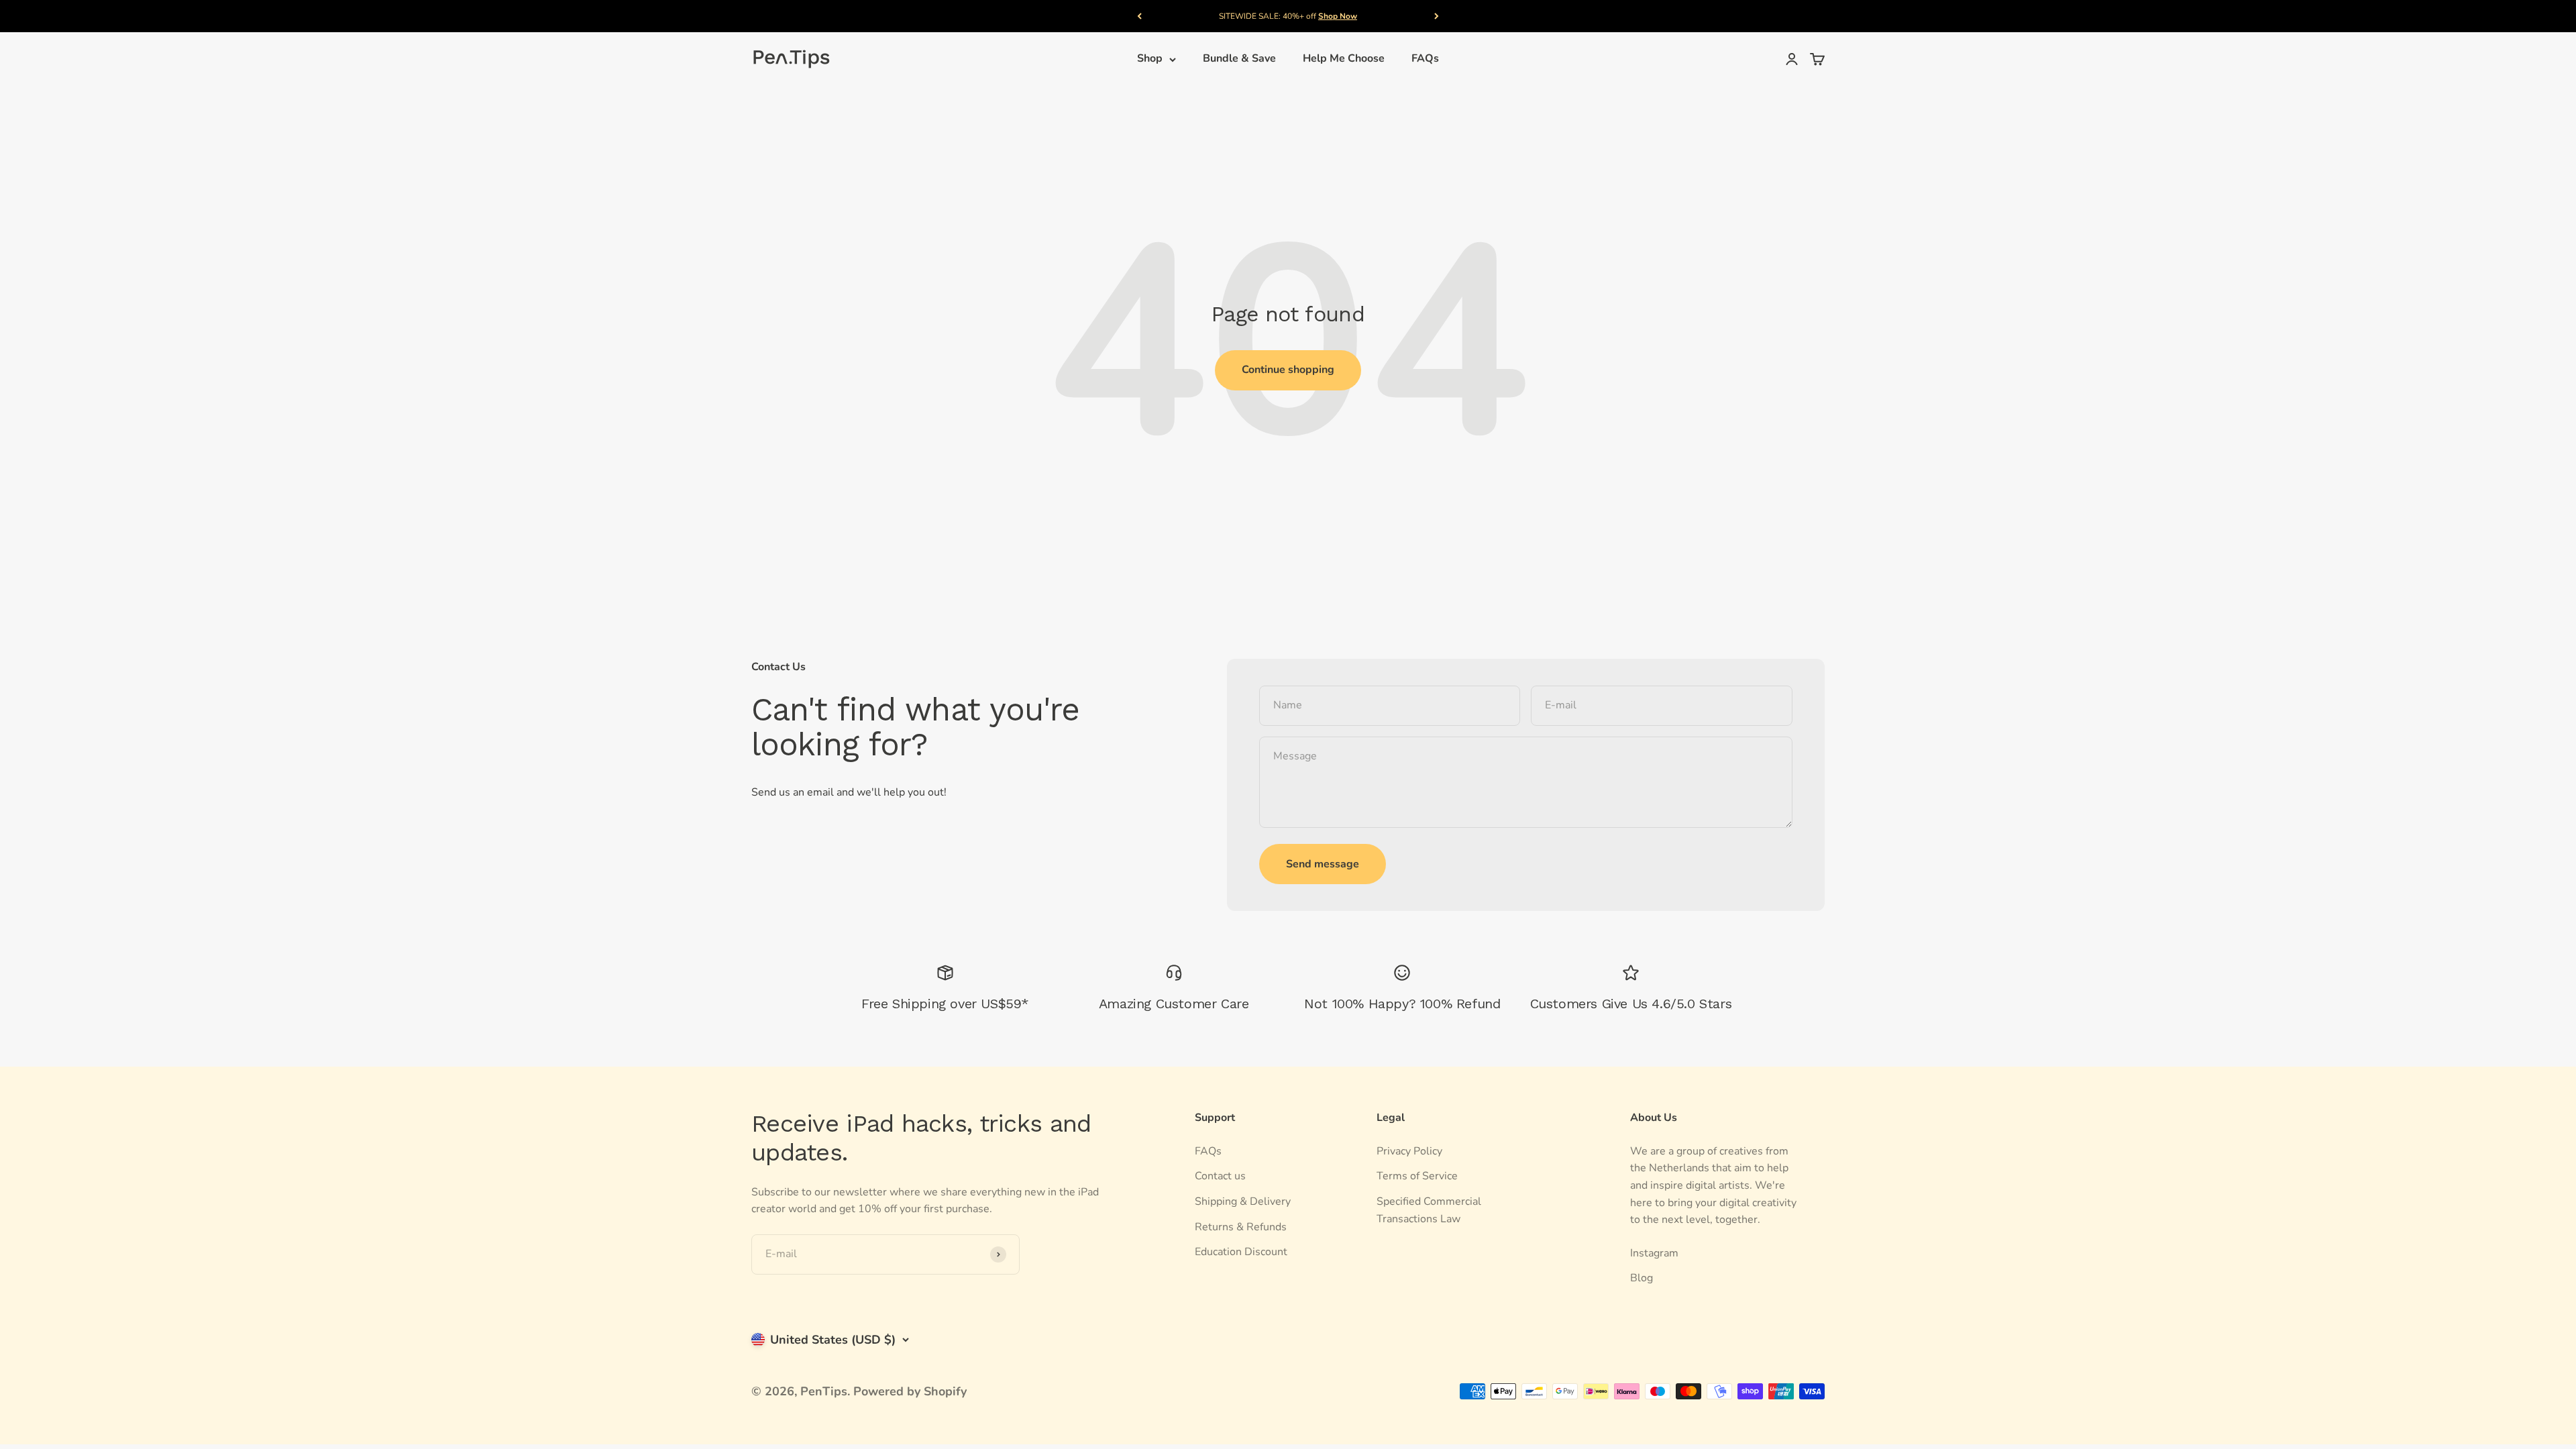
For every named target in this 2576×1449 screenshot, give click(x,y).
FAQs (1425, 59)
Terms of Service (1417, 1176)
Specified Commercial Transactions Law (1429, 1210)
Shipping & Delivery (1243, 1201)
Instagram (1654, 1253)
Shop (1150, 59)
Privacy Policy (1409, 1151)
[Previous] (1139, 16)
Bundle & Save (1239, 59)
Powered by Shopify (910, 1391)
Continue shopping (1288, 370)
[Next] (1437, 16)
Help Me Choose (1344, 59)
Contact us (1220, 1176)
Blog (1642, 1278)
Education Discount (1241, 1252)
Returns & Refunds (1241, 1227)
